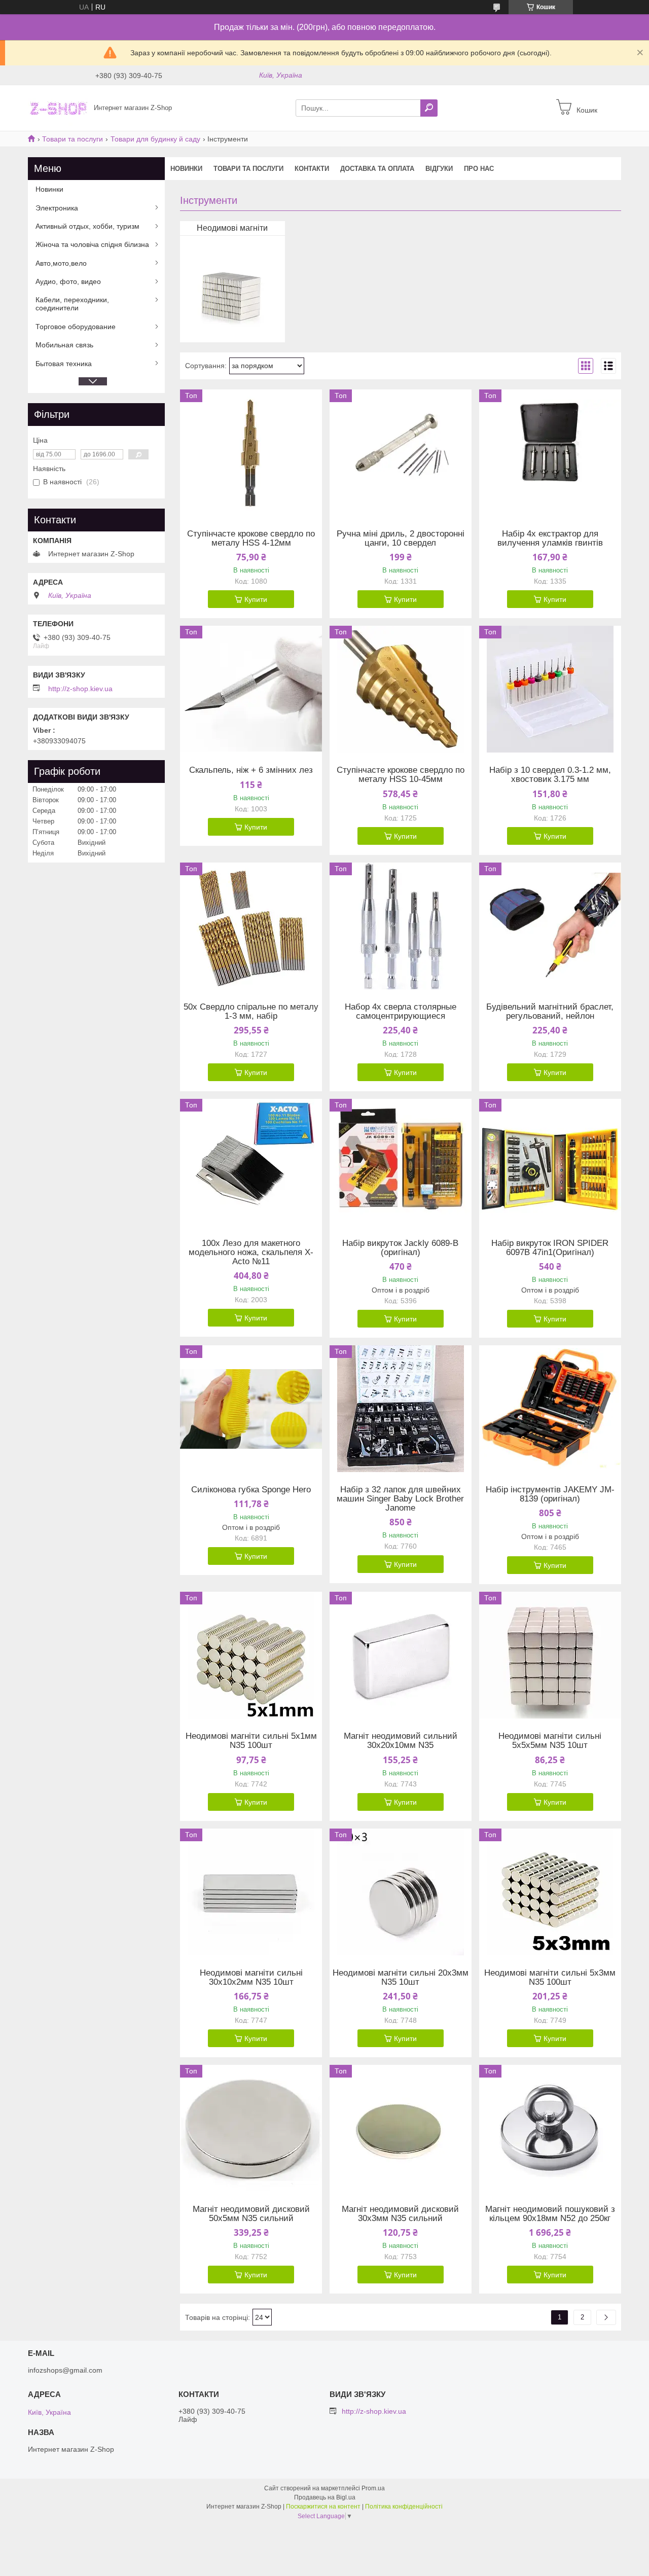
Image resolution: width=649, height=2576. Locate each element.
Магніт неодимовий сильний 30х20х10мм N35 (401, 1741)
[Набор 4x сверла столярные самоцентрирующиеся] (401, 926)
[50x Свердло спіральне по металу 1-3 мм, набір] (251, 926)
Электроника (57, 208)
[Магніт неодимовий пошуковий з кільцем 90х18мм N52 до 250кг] (550, 2128)
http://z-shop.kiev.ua (80, 689)
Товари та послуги (73, 139)
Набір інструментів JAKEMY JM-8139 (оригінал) (550, 1494)
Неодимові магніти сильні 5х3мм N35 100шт (550, 1978)
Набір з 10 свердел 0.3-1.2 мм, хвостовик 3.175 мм (550, 775)
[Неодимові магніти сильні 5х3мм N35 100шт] (550, 1892)
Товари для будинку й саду (155, 139)
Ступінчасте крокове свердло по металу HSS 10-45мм (401, 775)
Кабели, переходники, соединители (72, 304)
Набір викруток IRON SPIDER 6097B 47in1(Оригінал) (550, 1248)
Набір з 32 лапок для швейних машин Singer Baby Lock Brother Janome (400, 1499)
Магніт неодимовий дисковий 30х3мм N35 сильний (400, 2214)
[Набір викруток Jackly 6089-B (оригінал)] (401, 1162)
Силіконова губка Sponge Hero (251, 1490)
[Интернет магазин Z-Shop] (58, 108)
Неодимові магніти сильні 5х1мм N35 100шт (251, 1741)
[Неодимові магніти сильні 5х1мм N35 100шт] (251, 1655)
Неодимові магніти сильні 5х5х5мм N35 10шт (550, 1741)
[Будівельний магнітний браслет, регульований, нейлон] (550, 926)
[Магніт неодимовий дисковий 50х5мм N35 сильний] (251, 2128)
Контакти (312, 169)
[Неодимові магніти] (231, 292)
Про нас (479, 169)
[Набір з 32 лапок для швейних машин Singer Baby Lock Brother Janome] (401, 1409)
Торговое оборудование (76, 327)
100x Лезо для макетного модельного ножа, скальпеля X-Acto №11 (251, 1253)
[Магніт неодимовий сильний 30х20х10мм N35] (401, 1655)
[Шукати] (429, 108)
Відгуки (439, 169)
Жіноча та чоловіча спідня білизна (92, 244)
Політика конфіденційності (404, 2507)
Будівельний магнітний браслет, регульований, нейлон (550, 1012)
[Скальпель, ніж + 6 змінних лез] (251, 689)
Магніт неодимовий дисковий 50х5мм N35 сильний (251, 2214)
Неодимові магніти (232, 228)
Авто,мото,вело (61, 263)
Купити (256, 599)
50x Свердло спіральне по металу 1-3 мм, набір (251, 1012)
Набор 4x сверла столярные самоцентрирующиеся (401, 1012)
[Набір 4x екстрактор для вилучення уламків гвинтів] (550, 453)
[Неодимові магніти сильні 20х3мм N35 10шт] (401, 1892)
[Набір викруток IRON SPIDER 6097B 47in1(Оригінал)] (550, 1162)
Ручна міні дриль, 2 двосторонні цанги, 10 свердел (401, 539)
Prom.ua (373, 2488)
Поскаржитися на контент (323, 2507)
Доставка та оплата (377, 169)
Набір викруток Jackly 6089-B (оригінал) (400, 1248)
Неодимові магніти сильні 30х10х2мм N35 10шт (251, 1978)
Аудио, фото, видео (68, 281)
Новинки (186, 169)
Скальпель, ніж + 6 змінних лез (251, 770)
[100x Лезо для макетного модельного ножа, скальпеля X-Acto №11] (251, 1162)
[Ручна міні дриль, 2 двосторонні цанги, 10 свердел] (401, 453)
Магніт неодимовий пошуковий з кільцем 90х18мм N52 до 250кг (550, 2214)
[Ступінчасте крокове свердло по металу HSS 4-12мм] (251, 453)
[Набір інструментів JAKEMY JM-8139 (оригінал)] (550, 1409)
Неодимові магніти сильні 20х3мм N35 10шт (401, 1978)
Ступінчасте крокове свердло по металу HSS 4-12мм (251, 539)
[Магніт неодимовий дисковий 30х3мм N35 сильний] (401, 2128)
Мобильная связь (64, 345)
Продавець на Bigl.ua (325, 2497)
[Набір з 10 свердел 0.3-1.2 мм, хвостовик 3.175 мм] (550, 689)
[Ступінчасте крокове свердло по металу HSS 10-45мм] (401, 689)
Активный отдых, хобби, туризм (87, 226)
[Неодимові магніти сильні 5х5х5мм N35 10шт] (550, 1655)
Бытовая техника (64, 364)
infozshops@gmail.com (65, 2370)
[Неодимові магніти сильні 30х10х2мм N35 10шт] (251, 1892)
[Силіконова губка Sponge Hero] (251, 1409)
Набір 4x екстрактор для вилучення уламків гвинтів (550, 539)
